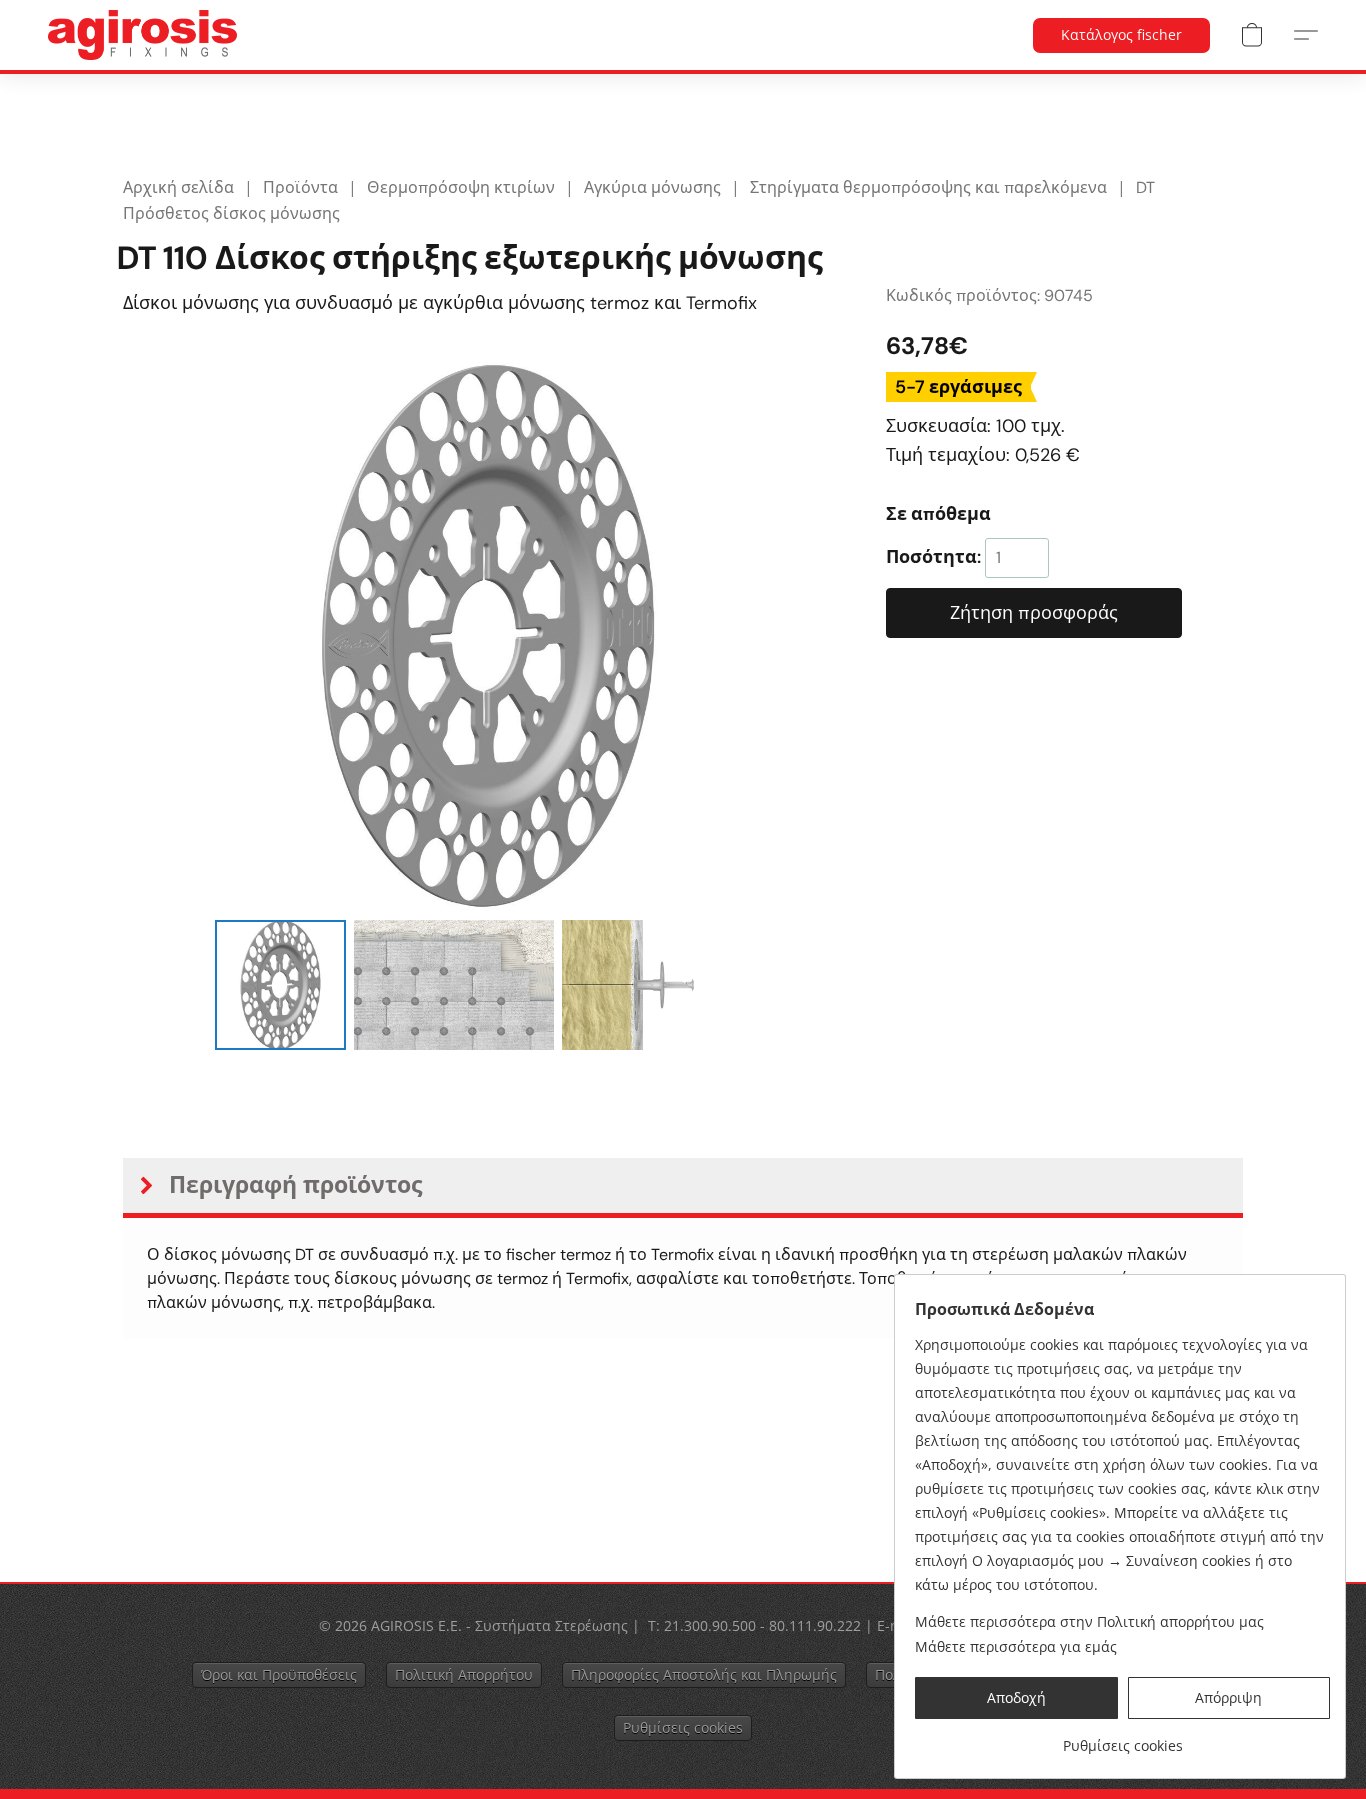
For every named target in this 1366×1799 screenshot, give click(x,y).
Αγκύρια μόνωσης (652, 187)
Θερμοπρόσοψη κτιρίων (461, 187)
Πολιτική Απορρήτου (464, 1674)
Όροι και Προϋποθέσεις (279, 1674)
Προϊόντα (300, 187)
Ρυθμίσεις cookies (683, 1727)
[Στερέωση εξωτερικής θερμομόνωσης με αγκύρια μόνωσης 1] (454, 985)
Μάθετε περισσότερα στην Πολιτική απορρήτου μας (1089, 1621)
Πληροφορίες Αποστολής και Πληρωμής (704, 1674)
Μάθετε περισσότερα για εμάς (1016, 1646)
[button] (142, 35)
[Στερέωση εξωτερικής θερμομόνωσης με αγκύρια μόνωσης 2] (662, 985)
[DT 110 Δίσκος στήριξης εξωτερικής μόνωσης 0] (280, 985)
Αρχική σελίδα (178, 187)
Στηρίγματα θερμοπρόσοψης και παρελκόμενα (928, 187)
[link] (1122, 1738)
